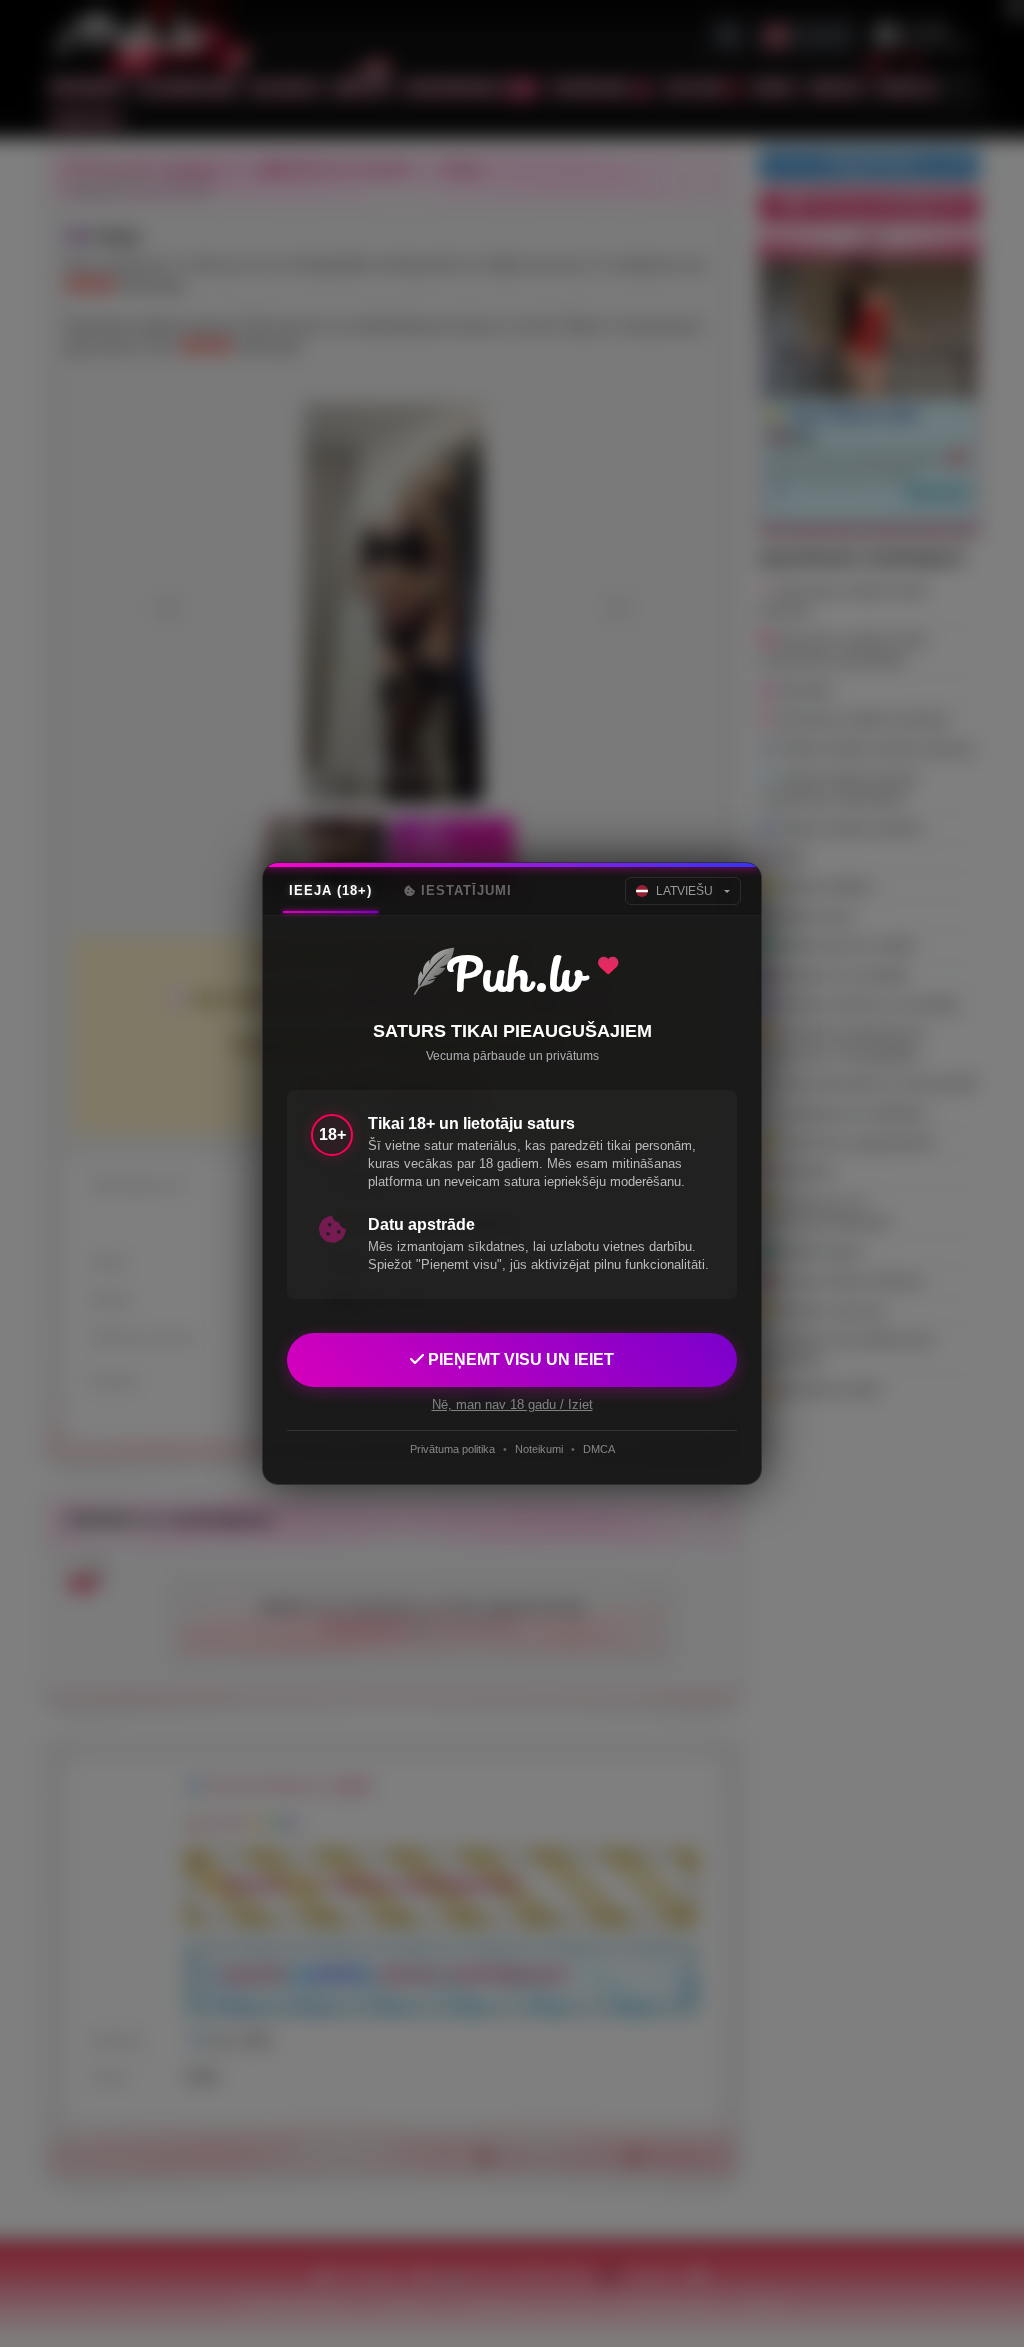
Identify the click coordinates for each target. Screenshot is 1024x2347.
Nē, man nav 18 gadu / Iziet (512, 1404)
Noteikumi (539, 1449)
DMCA (599, 1449)
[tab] (330, 891)
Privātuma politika (452, 1449)
